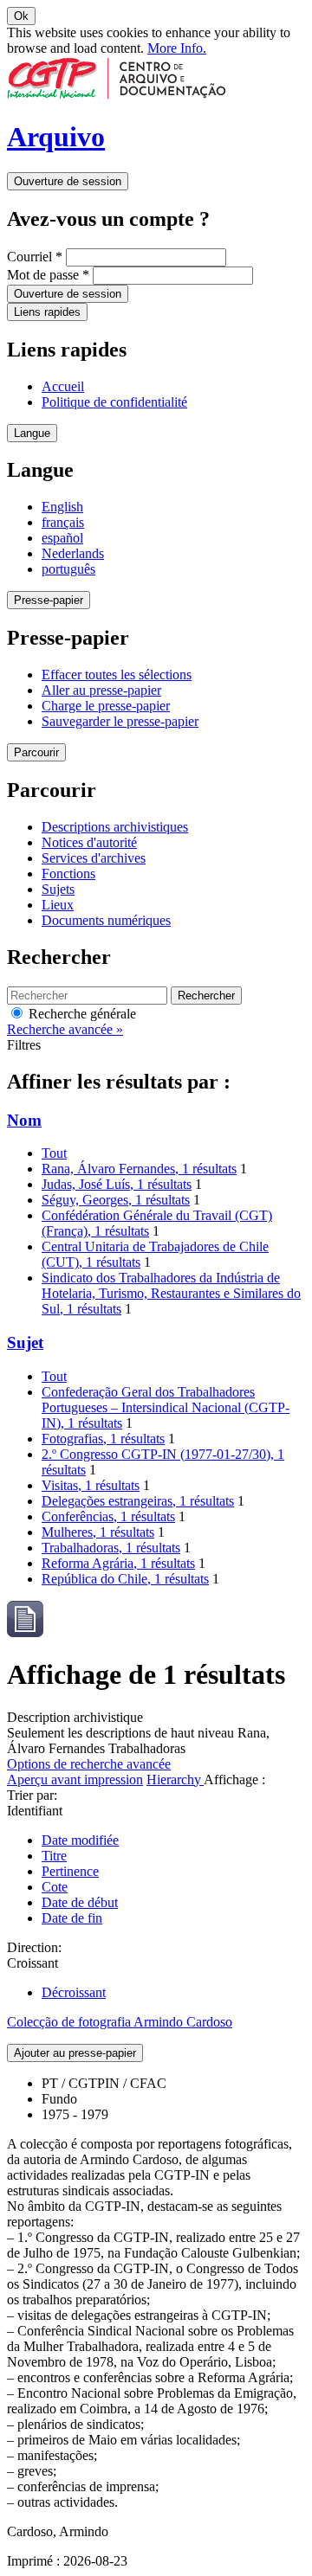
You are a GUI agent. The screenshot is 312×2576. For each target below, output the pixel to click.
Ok (21, 16)
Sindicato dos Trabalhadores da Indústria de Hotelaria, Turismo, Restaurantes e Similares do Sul (171, 1293)
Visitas (91, 1485)
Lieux (58, 905)
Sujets (58, 889)
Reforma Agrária (118, 1563)
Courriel (35, 257)
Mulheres (98, 1532)
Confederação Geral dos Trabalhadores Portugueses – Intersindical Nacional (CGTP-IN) (166, 1407)
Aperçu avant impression (75, 1779)
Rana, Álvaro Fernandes (139, 1169)
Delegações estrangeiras (138, 1501)
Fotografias (103, 1439)
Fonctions (68, 874)
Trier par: (32, 1795)
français (63, 522)
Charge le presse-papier (106, 706)
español (62, 538)
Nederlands (73, 553)
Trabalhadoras (111, 1548)
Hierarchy (175, 1779)
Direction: (34, 1947)
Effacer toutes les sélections (117, 675)
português (68, 569)
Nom (24, 1120)
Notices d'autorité (89, 842)
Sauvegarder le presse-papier (120, 721)
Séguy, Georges (116, 1200)
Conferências (108, 1516)
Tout (54, 1153)
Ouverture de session (68, 181)
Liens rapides (47, 312)
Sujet (25, 1343)
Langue (32, 433)
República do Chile (125, 1579)
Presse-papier (49, 600)
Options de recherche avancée (89, 1764)
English (62, 507)
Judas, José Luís (117, 1184)
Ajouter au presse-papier (75, 2053)
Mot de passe (48, 275)
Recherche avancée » (65, 1029)
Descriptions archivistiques (115, 827)
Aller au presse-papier (101, 690)
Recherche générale (81, 1014)
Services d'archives (94, 858)
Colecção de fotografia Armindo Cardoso (120, 2022)
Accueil (63, 386)
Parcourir (36, 752)
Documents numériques (106, 920)
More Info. (177, 48)
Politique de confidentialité (114, 402)
